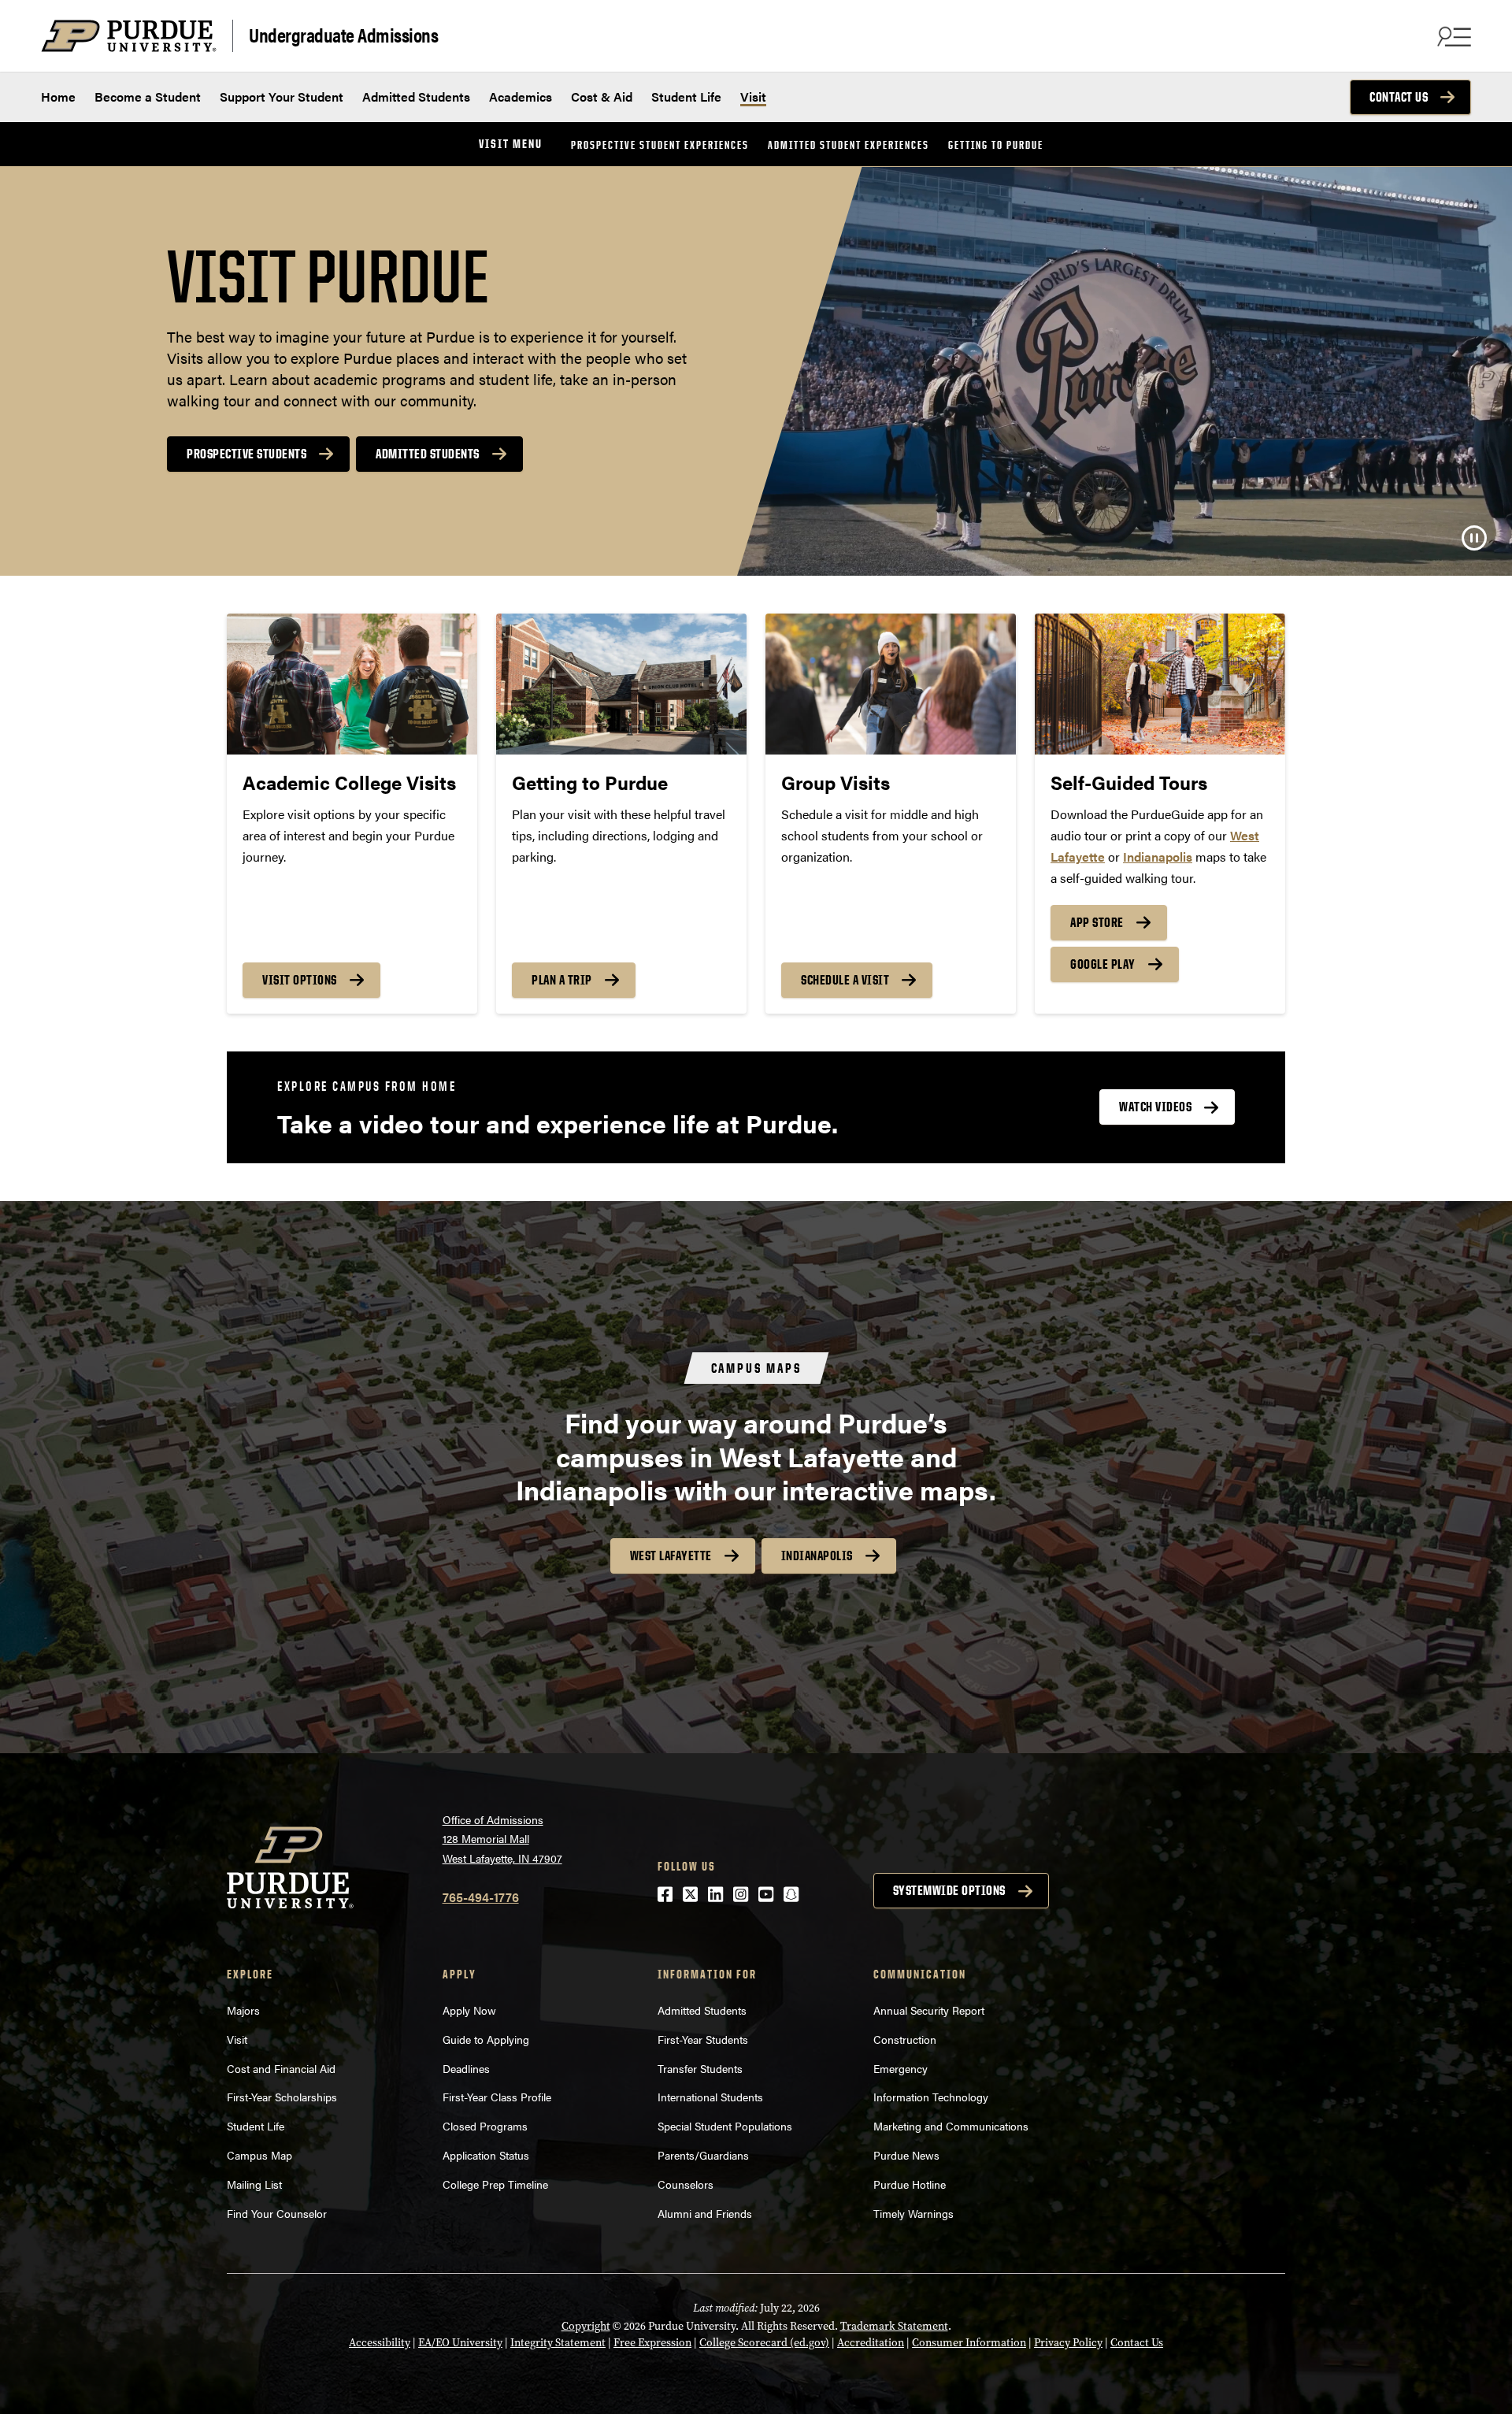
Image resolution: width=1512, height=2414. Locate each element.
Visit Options (300, 980)
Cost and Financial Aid (281, 2068)
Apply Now (469, 2010)
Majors (243, 2010)
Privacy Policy (1068, 2343)
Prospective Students (246, 454)
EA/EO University (460, 2343)
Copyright (586, 2326)
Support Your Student (282, 96)
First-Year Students (703, 2039)
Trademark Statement (894, 2326)
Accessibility (380, 2343)
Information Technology (931, 2097)
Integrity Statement (558, 2343)
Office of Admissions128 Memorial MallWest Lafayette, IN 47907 (502, 1839)
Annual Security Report (929, 2010)
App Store (1097, 922)
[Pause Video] (1474, 538)
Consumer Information (969, 2343)
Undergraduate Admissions (343, 34)
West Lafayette (671, 1556)
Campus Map (259, 2155)
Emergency (901, 2068)
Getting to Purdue (996, 145)
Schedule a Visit (845, 980)
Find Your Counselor (277, 2213)
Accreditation (871, 2343)
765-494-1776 (481, 1897)
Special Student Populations (725, 2126)
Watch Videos (1155, 1107)
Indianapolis (817, 1556)
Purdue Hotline (910, 2184)
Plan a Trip (562, 980)
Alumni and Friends (705, 2213)
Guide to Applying (486, 2039)
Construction (905, 2039)
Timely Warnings (913, 2213)
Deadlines (466, 2068)
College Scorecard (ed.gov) (764, 2343)
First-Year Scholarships (282, 2097)
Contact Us (1399, 97)
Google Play (1103, 964)
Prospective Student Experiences (660, 145)
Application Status (486, 2155)
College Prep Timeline (495, 2184)
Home (58, 96)
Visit (753, 96)
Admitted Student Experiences (849, 145)
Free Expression (652, 2343)
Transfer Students (700, 2068)
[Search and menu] (1452, 36)
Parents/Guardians (703, 2155)
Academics (521, 96)
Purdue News (906, 2155)
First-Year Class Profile (497, 2097)
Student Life (686, 96)
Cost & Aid (602, 96)
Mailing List (254, 2184)
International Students (710, 2097)
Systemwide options (949, 1890)
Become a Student (148, 96)
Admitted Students (416, 96)
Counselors (686, 2184)
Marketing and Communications (951, 2126)
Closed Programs (485, 2126)
